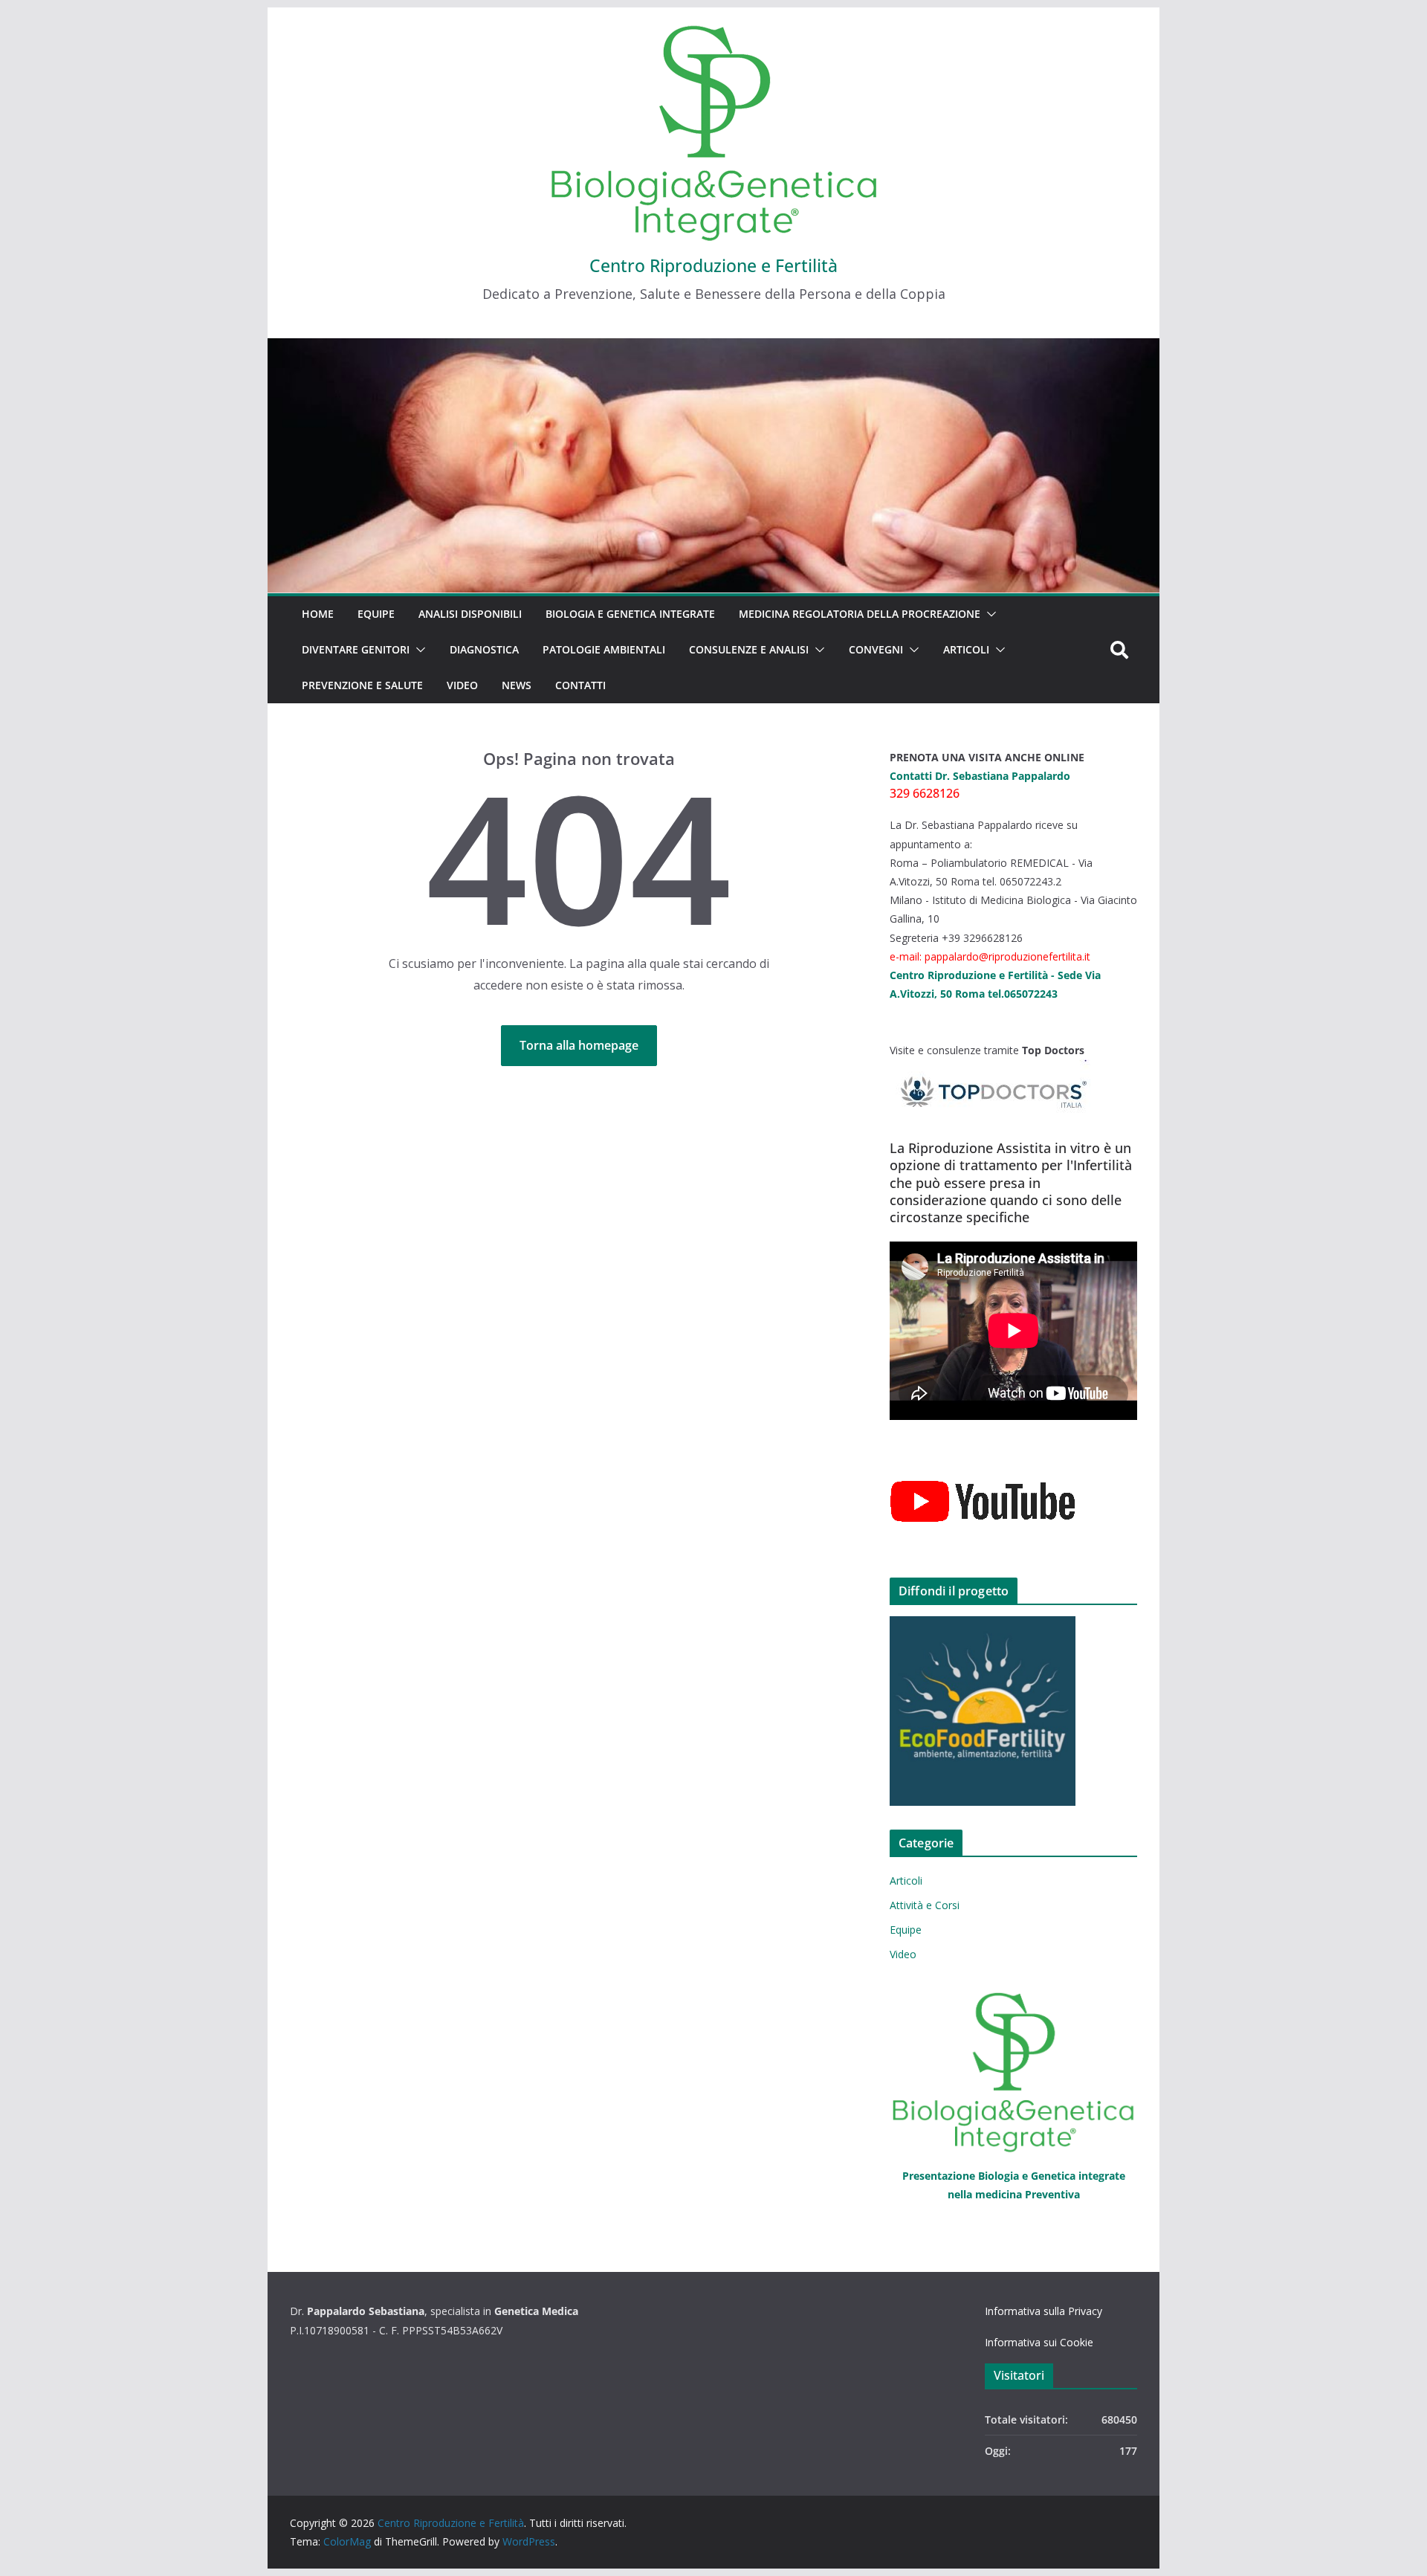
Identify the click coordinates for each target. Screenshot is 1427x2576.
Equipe (376, 614)
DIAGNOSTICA (484, 649)
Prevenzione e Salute (362, 685)
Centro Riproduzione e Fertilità (713, 265)
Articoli (966, 649)
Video (462, 685)
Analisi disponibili (470, 614)
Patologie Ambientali (604, 649)
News (517, 685)
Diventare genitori (356, 649)
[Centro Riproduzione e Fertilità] (713, 466)
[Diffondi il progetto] (1013, 1711)
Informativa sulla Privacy (1043, 2311)
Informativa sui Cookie (1039, 2342)
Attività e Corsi (925, 1905)
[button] (988, 614)
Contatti (580, 685)
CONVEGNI (876, 649)
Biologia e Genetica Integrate (630, 614)
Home (318, 614)
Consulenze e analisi (749, 649)
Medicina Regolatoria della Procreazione (860, 614)
